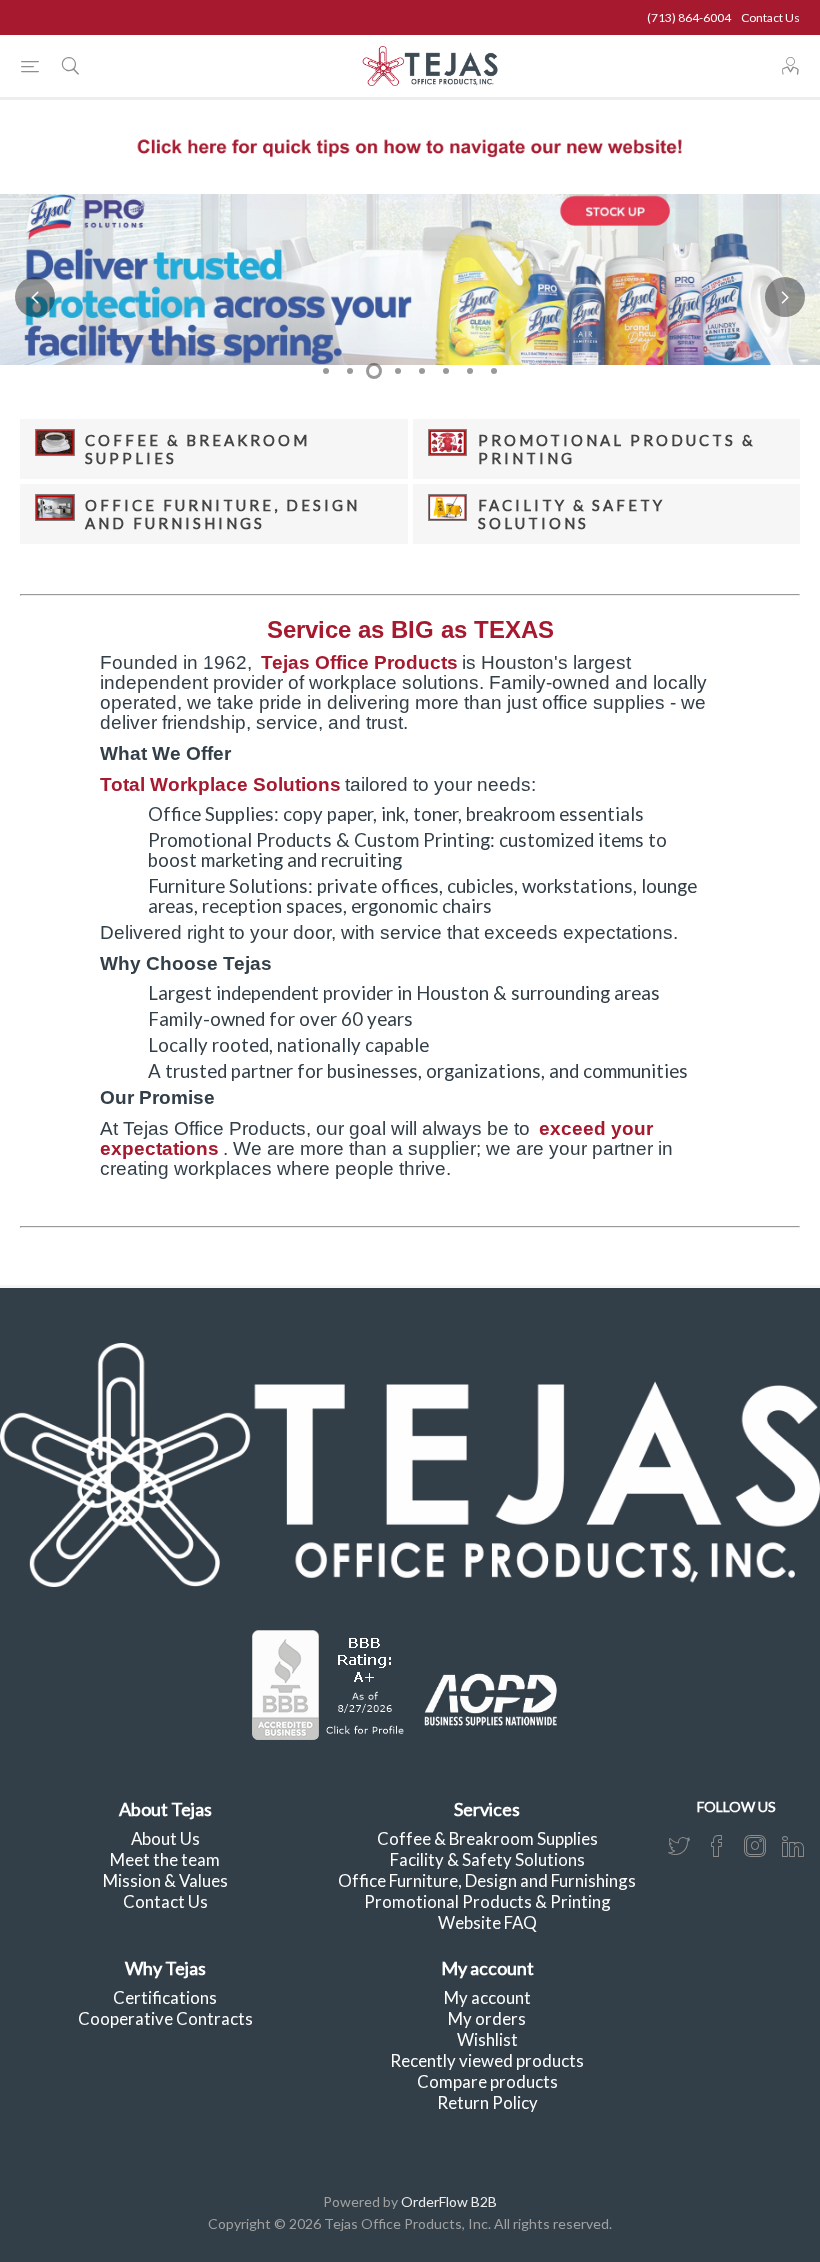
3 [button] (374, 371)
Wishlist (487, 2039)
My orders (487, 2018)
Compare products (487, 2081)
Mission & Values (165, 1880)
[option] (410, 279)
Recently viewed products (487, 2060)
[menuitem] (165, 1838)
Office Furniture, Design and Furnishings (222, 514)
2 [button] (350, 371)
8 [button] (494, 371)
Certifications (165, 1997)
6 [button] (446, 371)
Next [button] (785, 297)
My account (487, 1997)
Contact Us (770, 17)
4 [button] (398, 371)
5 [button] (422, 371)
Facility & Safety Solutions (571, 514)
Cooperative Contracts (165, 2018)
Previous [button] (35, 297)
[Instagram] (755, 1846)
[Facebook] (717, 1846)
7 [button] (470, 371)
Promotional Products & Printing (487, 1901)
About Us (165, 1838)
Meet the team (165, 1859)
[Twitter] (679, 1846)
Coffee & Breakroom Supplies (487, 1838)
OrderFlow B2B (449, 2201)
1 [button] (326, 371)
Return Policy (487, 2102)
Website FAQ (487, 1922)
